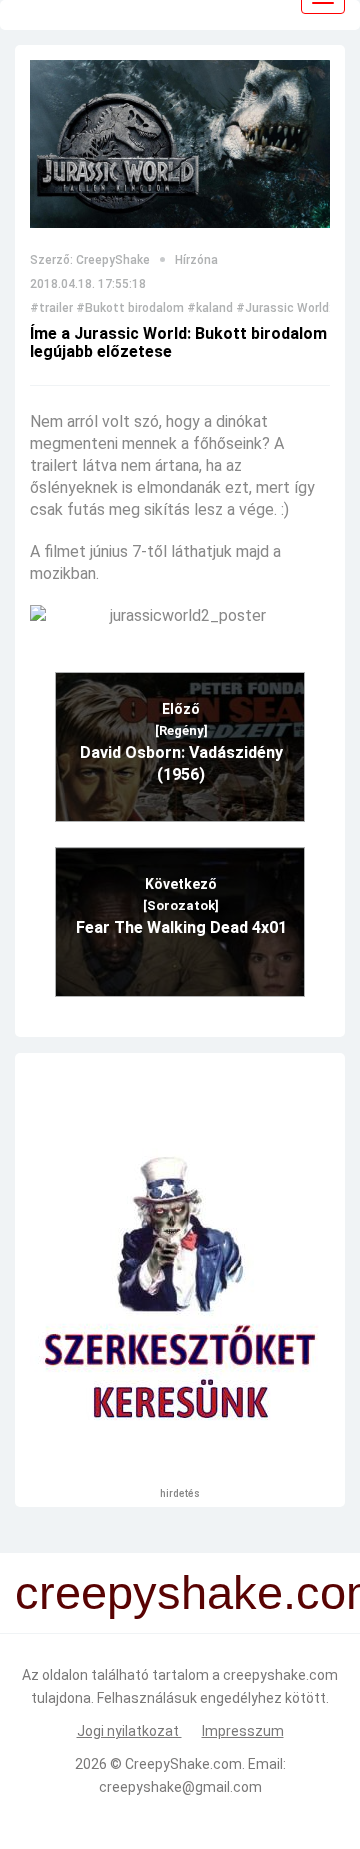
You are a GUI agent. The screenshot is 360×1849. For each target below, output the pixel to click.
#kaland (210, 308)
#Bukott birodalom (130, 308)
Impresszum (243, 1731)
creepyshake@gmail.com (180, 1787)
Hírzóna (196, 260)
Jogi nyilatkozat (129, 1731)
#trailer (51, 308)
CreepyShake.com (183, 1764)
